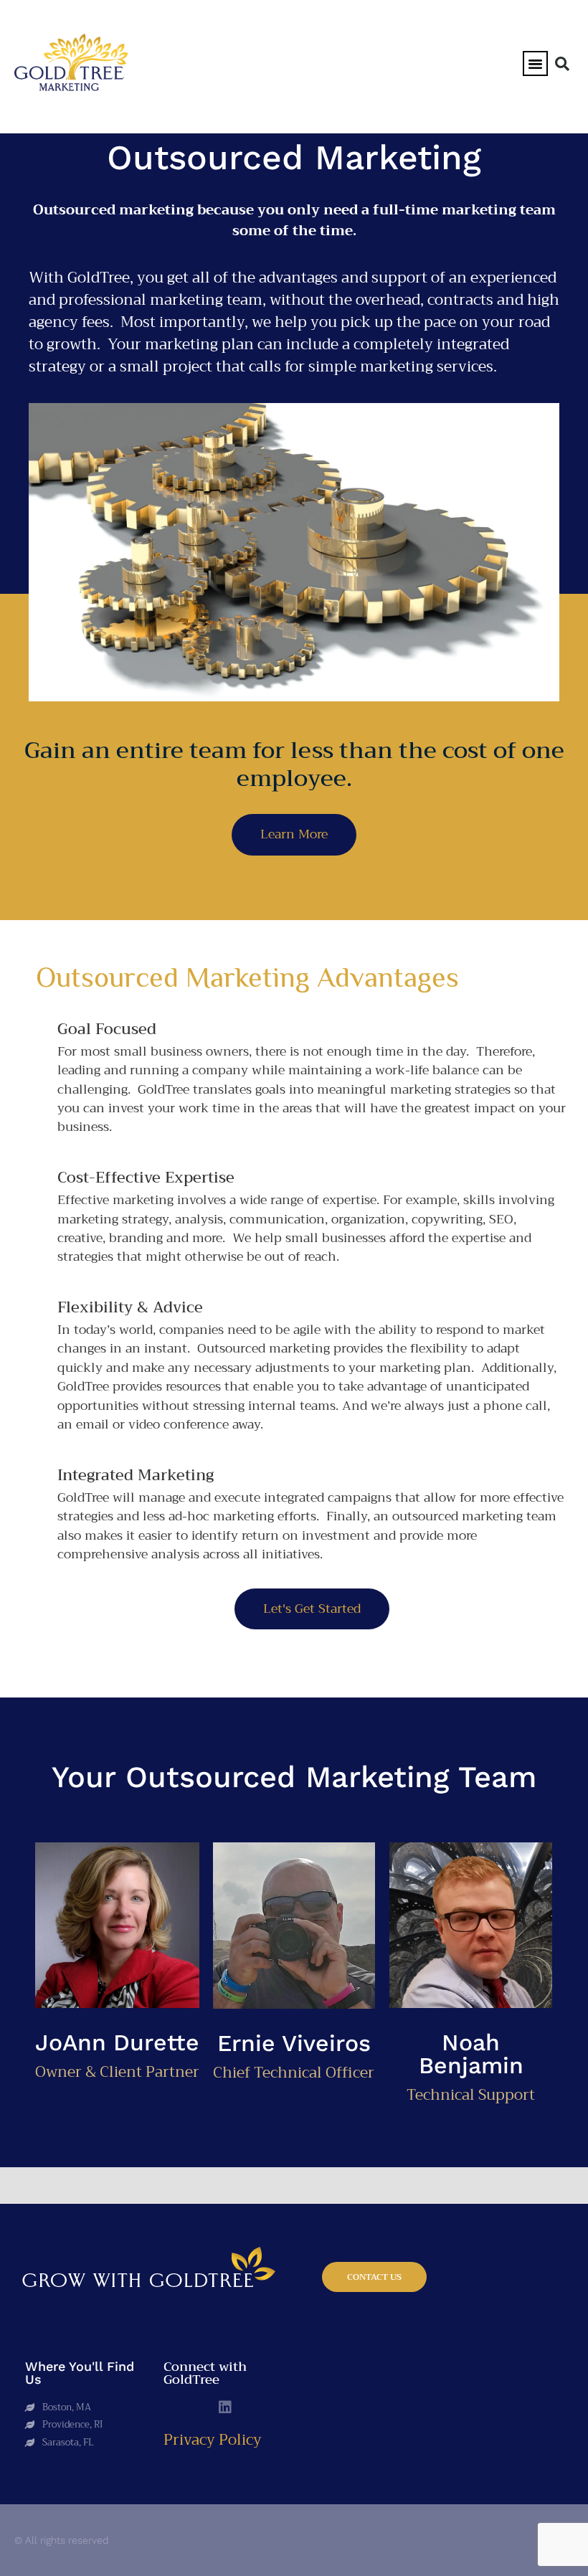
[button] (536, 64)
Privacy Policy (213, 2440)
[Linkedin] (225, 2407)
